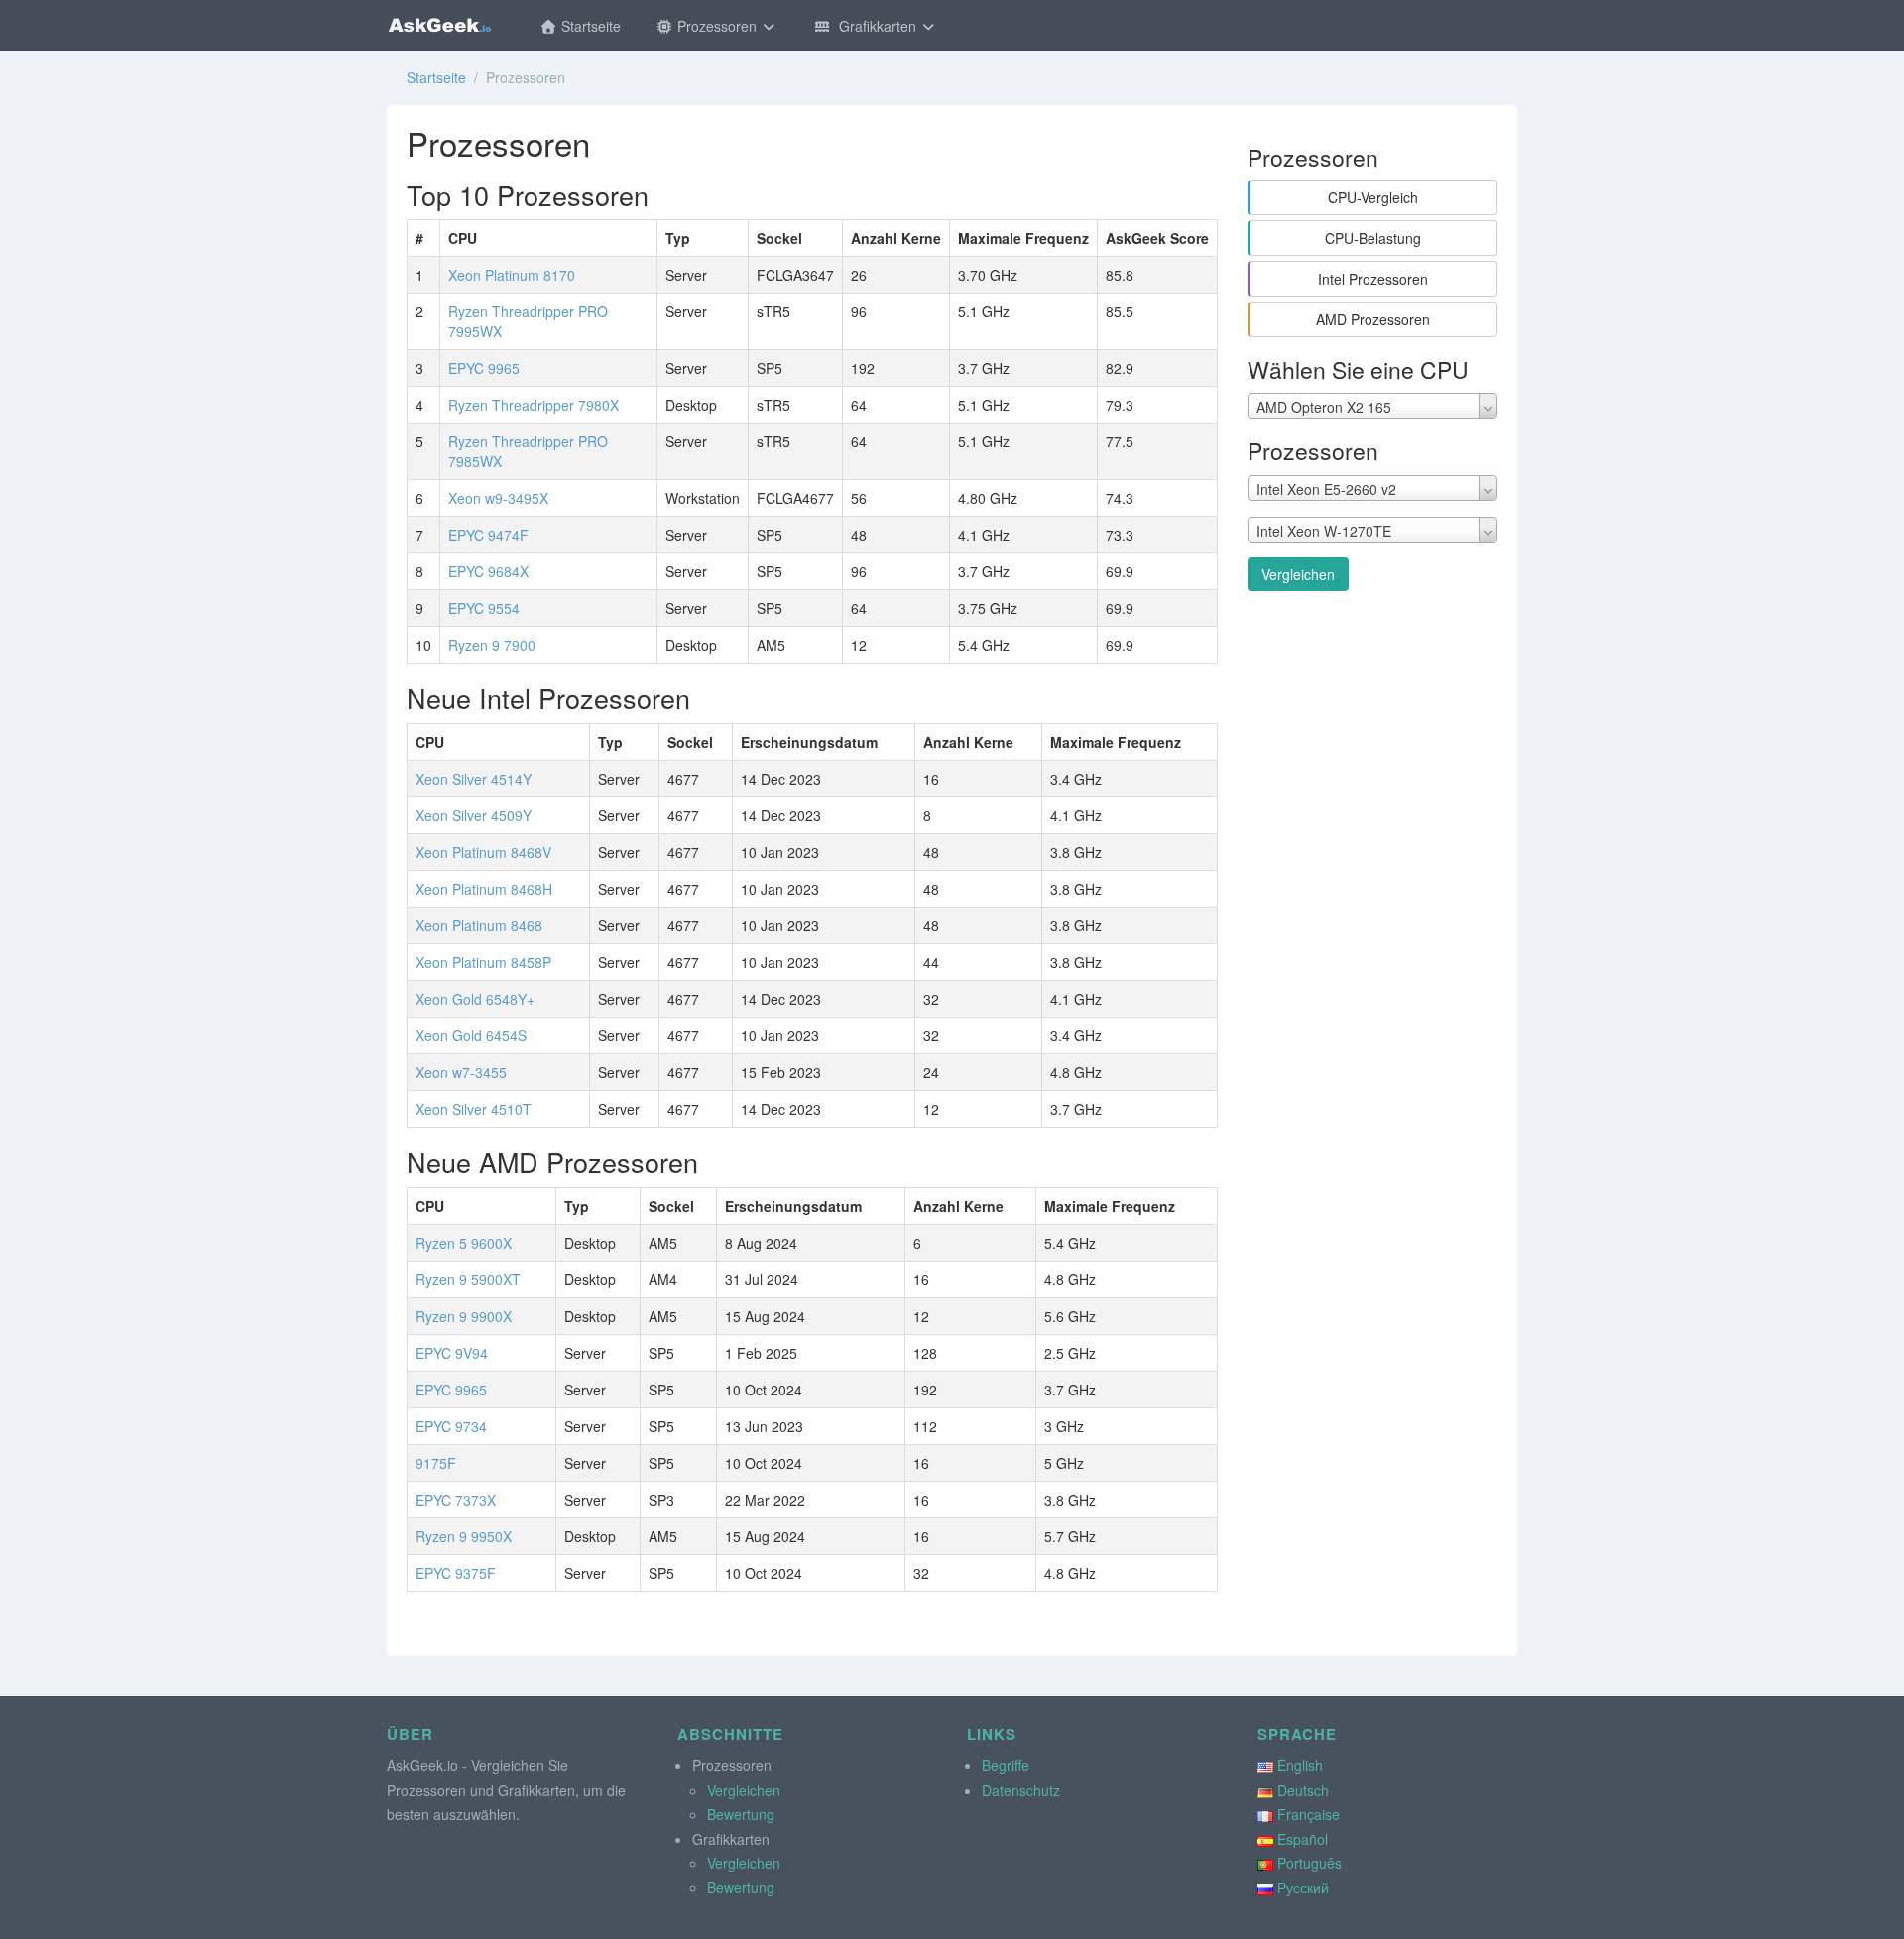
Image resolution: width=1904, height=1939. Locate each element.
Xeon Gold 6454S (471, 1035)
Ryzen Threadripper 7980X (534, 405)
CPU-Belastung (1373, 238)
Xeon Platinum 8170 (512, 275)
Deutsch (1303, 1790)
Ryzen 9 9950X (464, 1536)
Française (1309, 1814)
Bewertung (741, 1814)
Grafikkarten (876, 26)
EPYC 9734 (451, 1426)
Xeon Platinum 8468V (483, 852)
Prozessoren (717, 26)
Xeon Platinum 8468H (484, 889)
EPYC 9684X (488, 571)
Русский (1303, 1887)
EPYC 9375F (456, 1573)
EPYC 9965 (484, 368)
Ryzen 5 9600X (464, 1243)
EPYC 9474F (488, 535)
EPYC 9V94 (452, 1353)
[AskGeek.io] (439, 25)
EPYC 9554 (484, 608)
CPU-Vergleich (1373, 197)
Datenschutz (1021, 1790)
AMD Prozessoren (1373, 319)
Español (1303, 1839)
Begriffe (1006, 1765)
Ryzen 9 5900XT (468, 1279)
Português (1309, 1863)
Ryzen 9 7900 (492, 645)
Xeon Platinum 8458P (483, 962)
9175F (436, 1463)
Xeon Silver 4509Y (474, 815)
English (1300, 1765)
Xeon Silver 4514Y (474, 779)
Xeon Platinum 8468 (479, 925)
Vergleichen (1298, 574)
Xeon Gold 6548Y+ (475, 999)
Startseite (589, 26)
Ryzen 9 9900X (464, 1316)
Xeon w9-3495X (498, 498)
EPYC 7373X (456, 1500)
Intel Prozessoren (1373, 279)
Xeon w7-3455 (461, 1072)
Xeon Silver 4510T (474, 1109)
